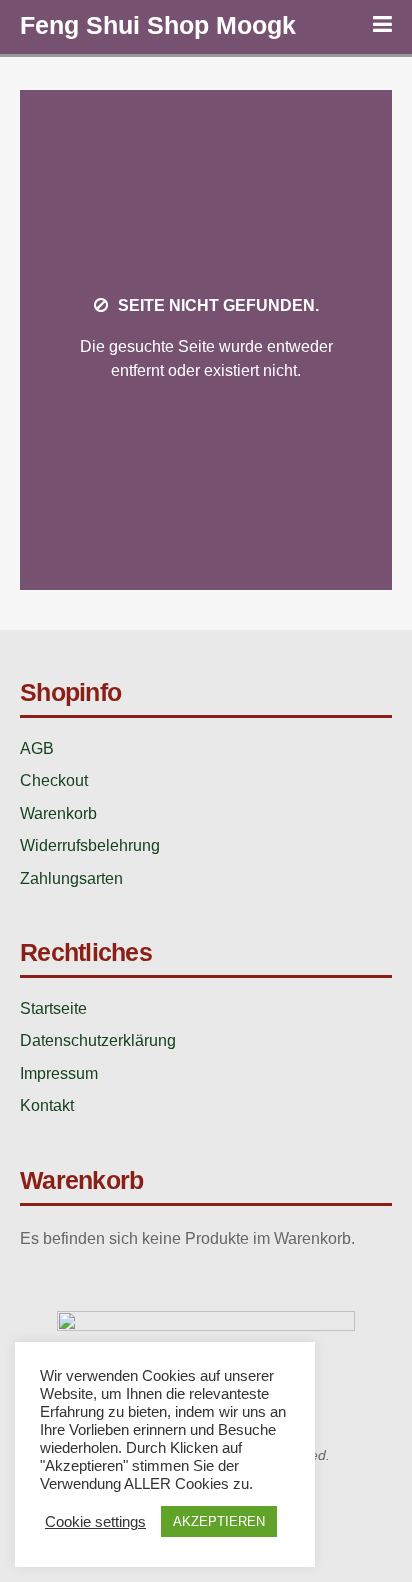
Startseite (53, 1008)
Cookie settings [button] (95, 1522)
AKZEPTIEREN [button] (219, 1521)
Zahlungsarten (71, 878)
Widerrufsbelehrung (90, 845)
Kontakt (47, 1105)
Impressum (59, 1073)
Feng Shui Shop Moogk (158, 25)
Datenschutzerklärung (98, 1040)
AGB (37, 748)
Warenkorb (58, 813)
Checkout (54, 780)
